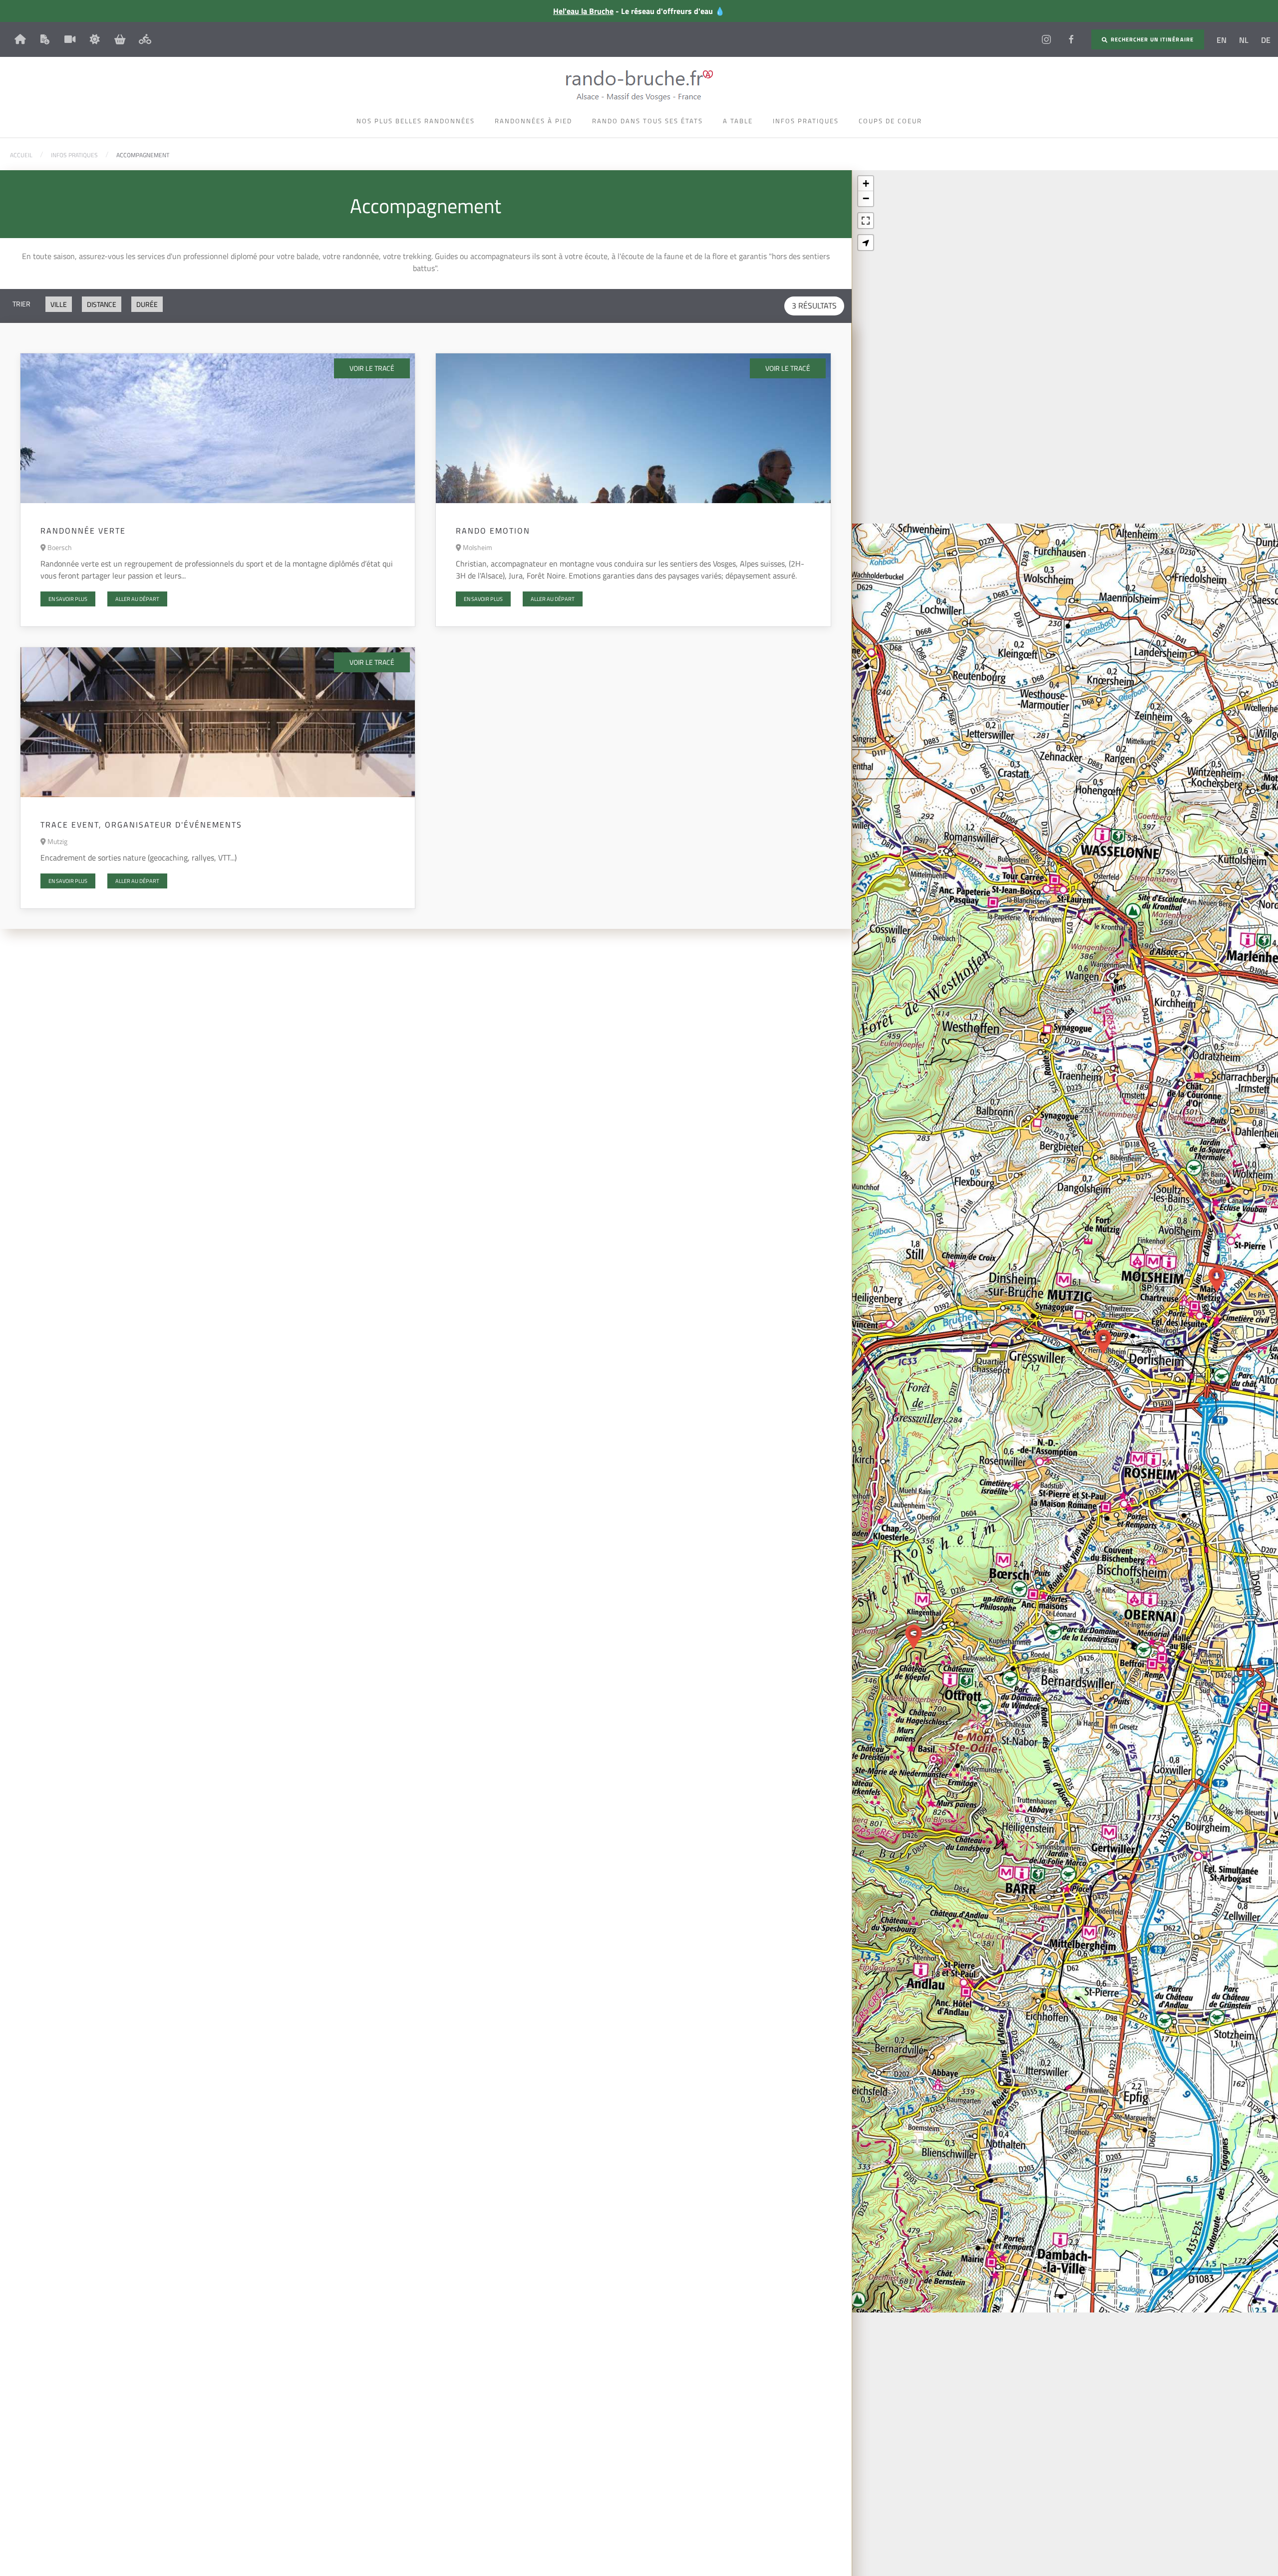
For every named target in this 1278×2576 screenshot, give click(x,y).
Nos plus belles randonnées (416, 121)
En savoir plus (68, 599)
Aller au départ (137, 599)
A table (738, 121)
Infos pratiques (806, 121)
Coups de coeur (890, 121)
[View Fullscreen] (866, 221)
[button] (914, 1637)
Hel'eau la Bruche (583, 11)
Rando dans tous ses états (647, 121)
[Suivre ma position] (866, 243)
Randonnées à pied (533, 121)
